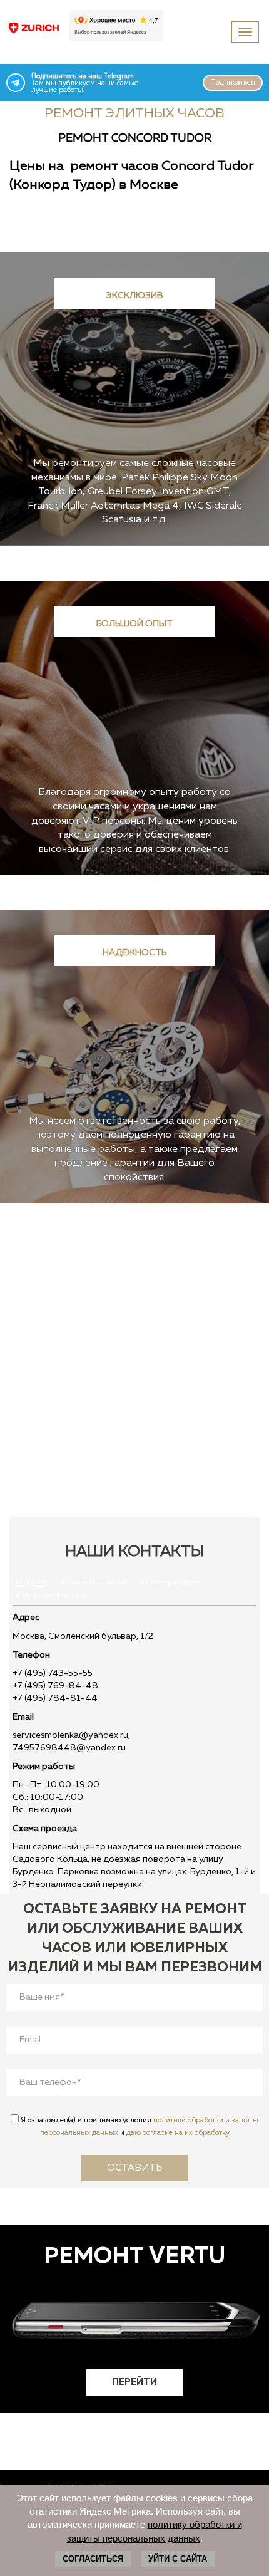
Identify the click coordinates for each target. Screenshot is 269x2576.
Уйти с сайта (178, 2559)
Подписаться (233, 83)
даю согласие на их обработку (178, 2133)
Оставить (135, 2168)
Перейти (134, 2382)
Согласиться (93, 2559)
